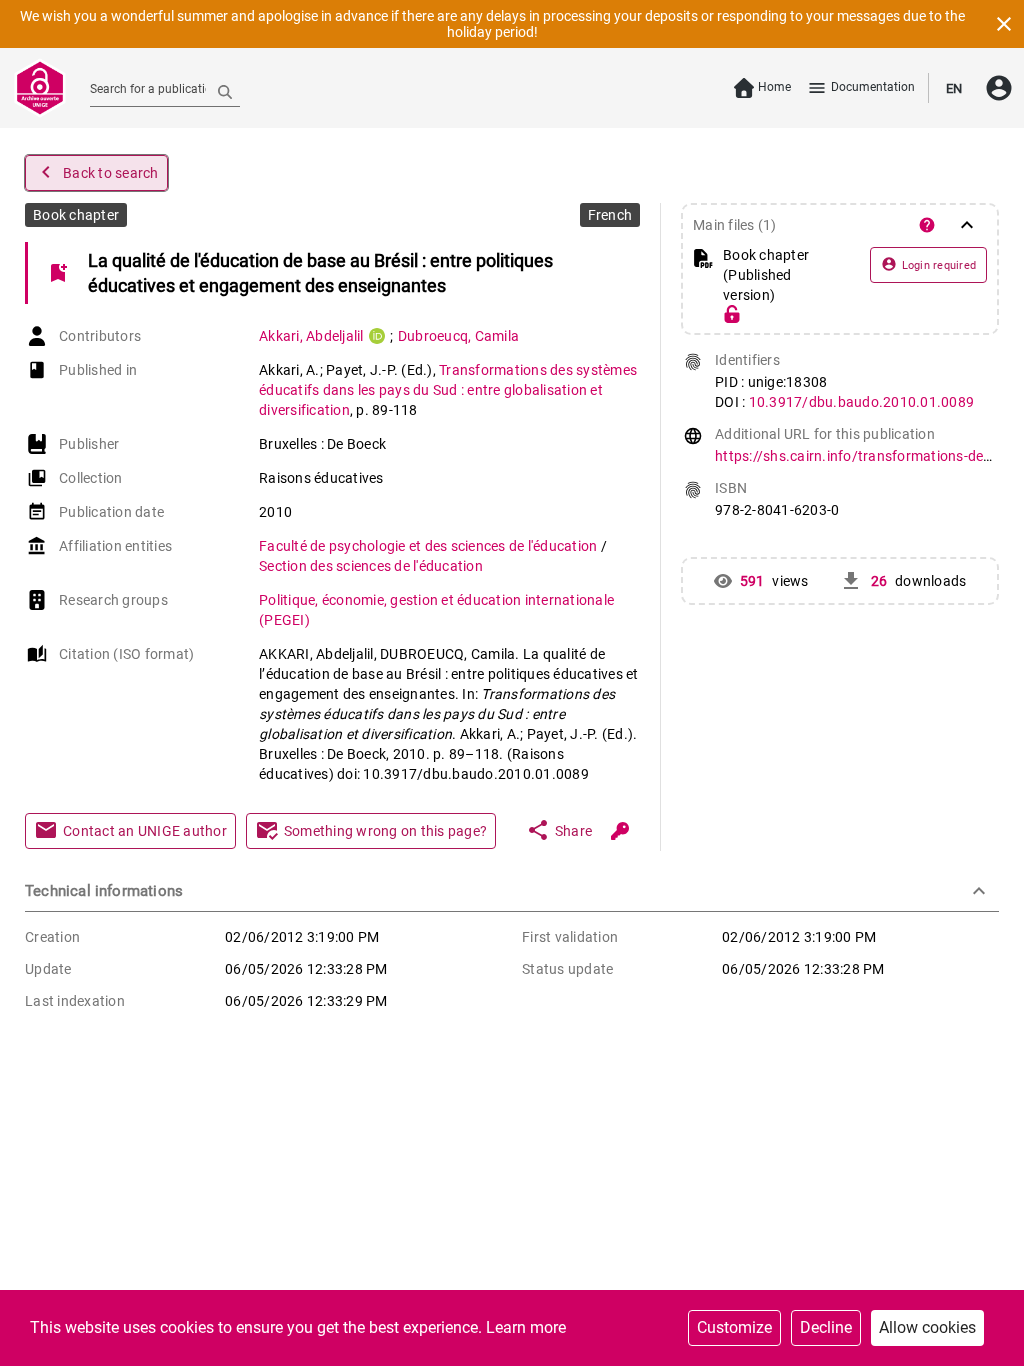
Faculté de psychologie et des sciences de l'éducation (430, 546)
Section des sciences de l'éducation (371, 566)
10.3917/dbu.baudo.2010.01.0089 (862, 402)
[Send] (225, 91)
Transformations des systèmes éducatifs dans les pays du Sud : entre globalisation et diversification (448, 390)
